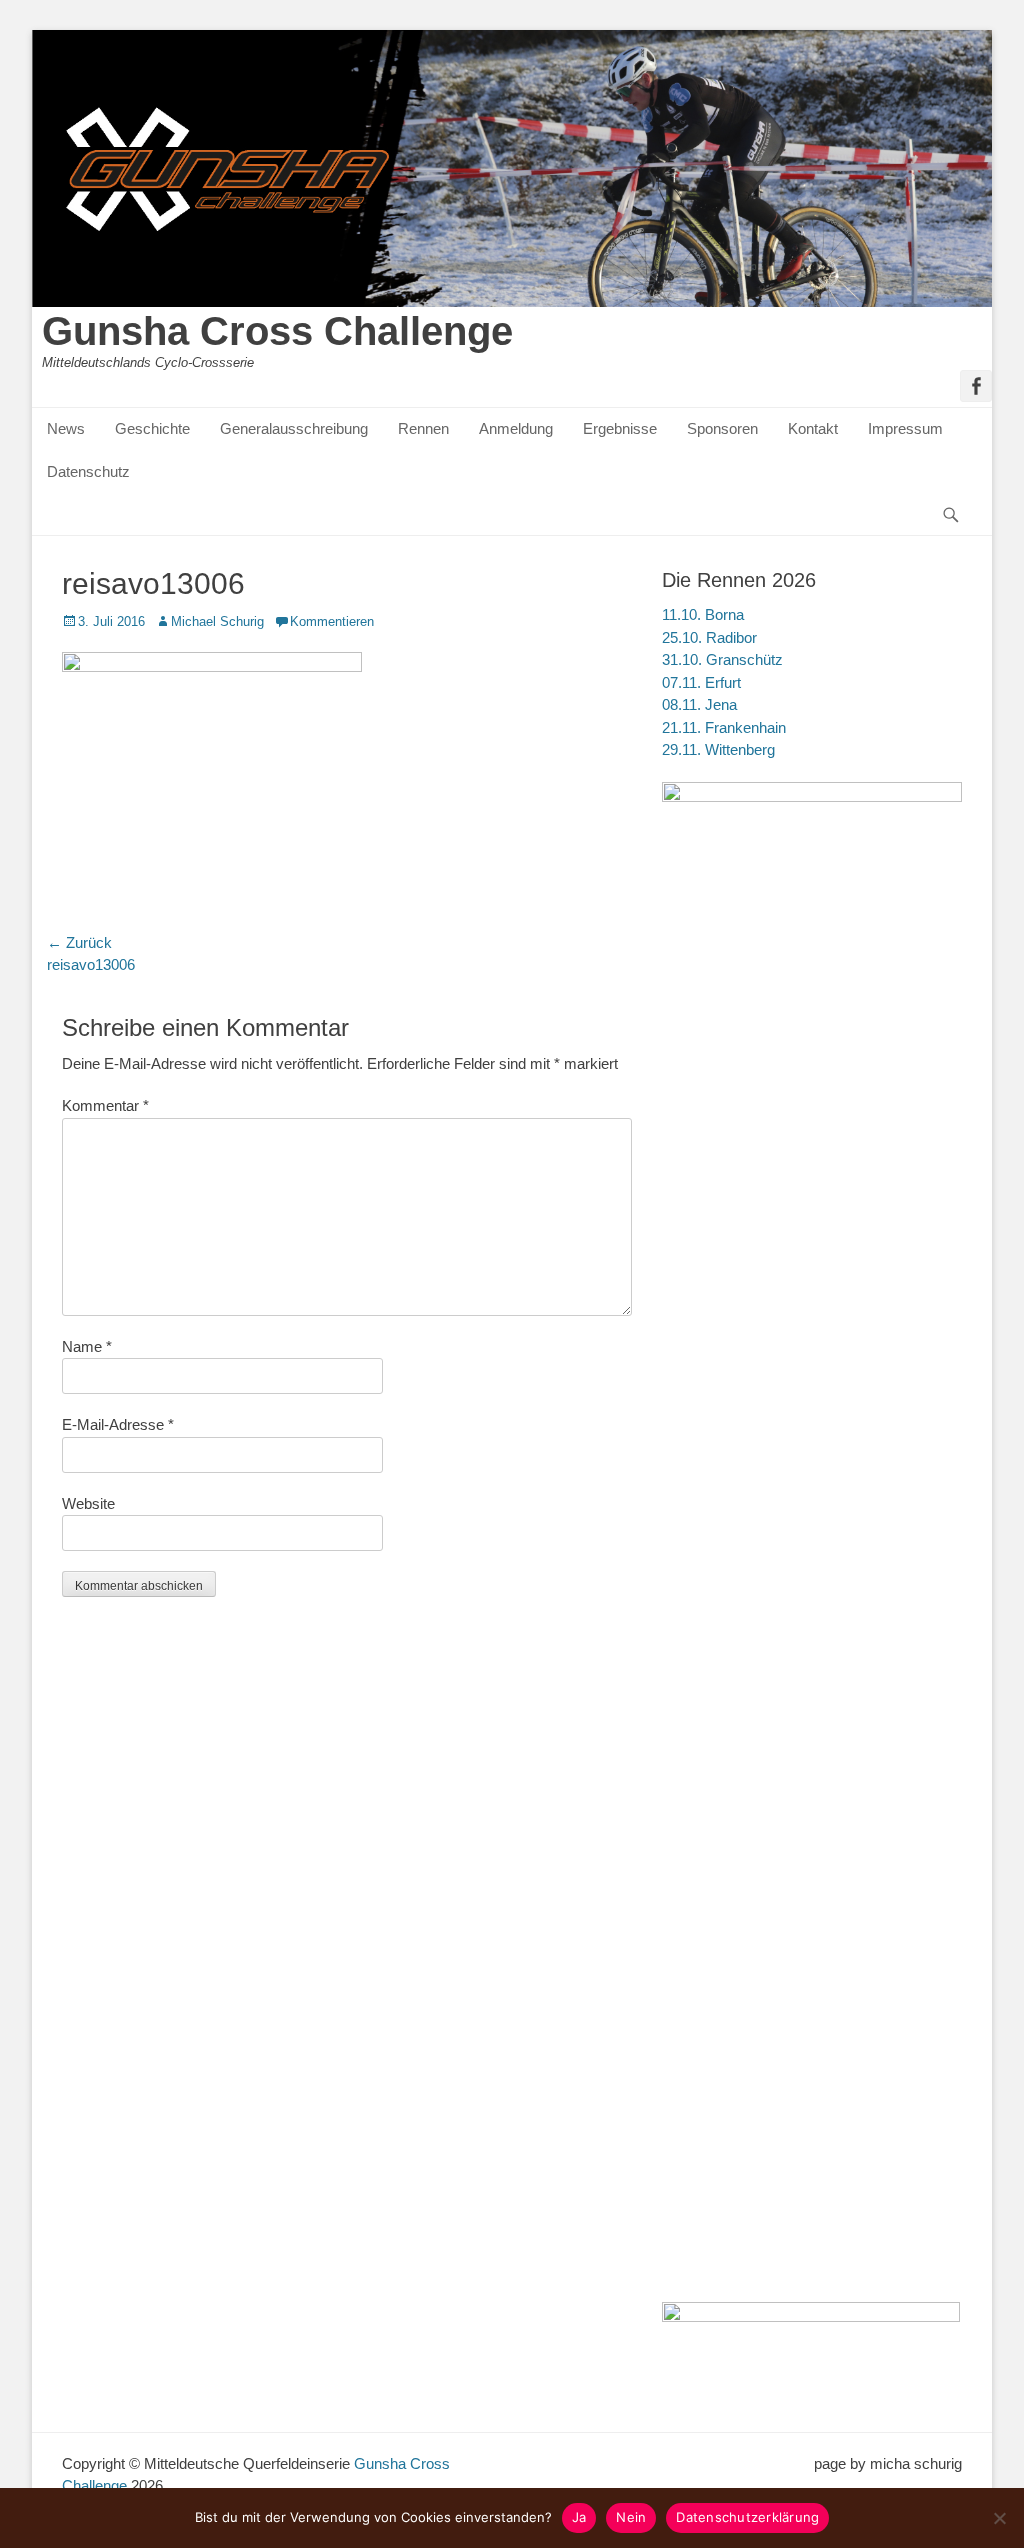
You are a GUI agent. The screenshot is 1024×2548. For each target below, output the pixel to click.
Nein (631, 2517)
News (66, 428)
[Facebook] (976, 386)
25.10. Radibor (709, 637)
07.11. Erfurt (701, 682)
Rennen (423, 428)
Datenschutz (88, 471)
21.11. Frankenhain (724, 727)
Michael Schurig (217, 621)
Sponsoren (722, 428)
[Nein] (999, 2518)
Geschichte (152, 428)
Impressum (905, 428)
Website (88, 1503)
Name (87, 1346)
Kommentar (105, 1105)
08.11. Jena (699, 704)
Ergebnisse (620, 428)
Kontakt (813, 428)
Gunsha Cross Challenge (277, 331)
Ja (579, 2517)
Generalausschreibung (294, 428)
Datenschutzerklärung (747, 2517)
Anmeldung (516, 428)
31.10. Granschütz (722, 659)
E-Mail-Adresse (118, 1424)
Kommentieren (332, 621)
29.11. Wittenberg (718, 749)
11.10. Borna (703, 614)
